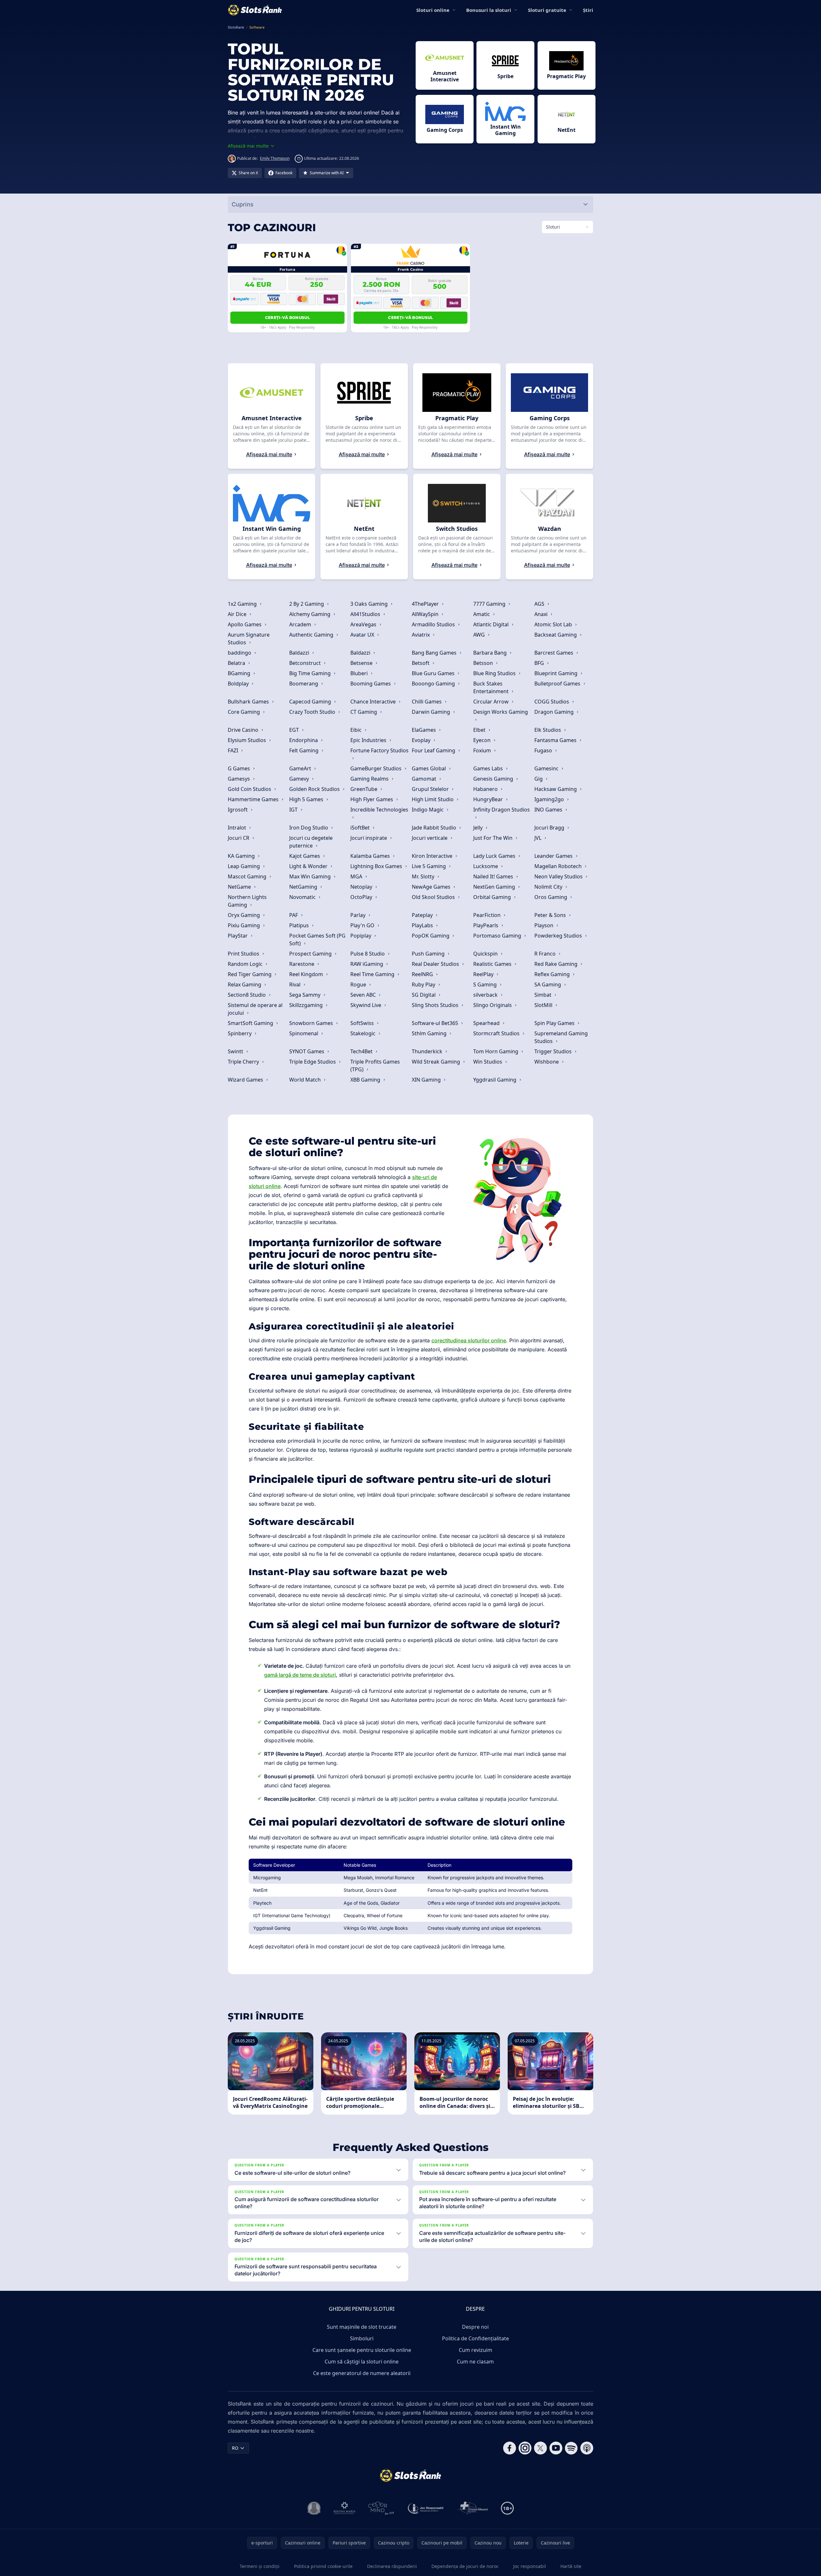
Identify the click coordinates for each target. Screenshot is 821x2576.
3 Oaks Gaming (370, 604)
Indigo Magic (428, 810)
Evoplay (422, 740)
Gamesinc (547, 768)
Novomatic (303, 897)
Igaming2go (550, 799)
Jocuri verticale (430, 838)
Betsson (484, 663)
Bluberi (360, 673)
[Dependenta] (473, 2508)
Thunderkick (428, 1051)
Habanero (486, 789)
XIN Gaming (427, 1080)
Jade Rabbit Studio (435, 828)
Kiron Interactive (433, 856)
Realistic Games (493, 964)
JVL (539, 838)
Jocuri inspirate (369, 838)
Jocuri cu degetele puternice (311, 842)
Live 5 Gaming (429, 866)
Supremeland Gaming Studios (561, 1037)
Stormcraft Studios (497, 1033)
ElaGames (424, 730)
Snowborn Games (312, 1023)
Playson (544, 925)
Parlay (359, 915)
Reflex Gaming (553, 974)
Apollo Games (245, 624)
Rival (295, 984)
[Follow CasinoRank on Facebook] (510, 2448)
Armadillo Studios (434, 624)
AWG (480, 635)
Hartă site (571, 2566)
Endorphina (304, 740)
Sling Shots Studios (436, 1005)
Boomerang (304, 684)
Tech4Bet (362, 1051)
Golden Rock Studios (315, 789)
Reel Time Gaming (373, 974)
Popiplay (361, 936)
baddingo (240, 653)
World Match (306, 1080)
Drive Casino (244, 730)
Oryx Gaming (244, 915)
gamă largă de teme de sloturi (300, 1675)
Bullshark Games (249, 702)
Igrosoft (238, 810)
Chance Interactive (374, 702)
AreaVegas (364, 624)
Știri (588, 10)
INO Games (549, 810)
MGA (357, 876)
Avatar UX (363, 635)
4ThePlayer (426, 604)
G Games (240, 768)
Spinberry (240, 1033)
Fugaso (544, 750)
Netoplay (362, 887)
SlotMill (544, 1005)
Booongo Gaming (434, 684)
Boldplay (239, 684)
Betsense (362, 663)
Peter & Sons (551, 915)
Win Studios (488, 1062)
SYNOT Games (307, 1051)
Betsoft (421, 663)
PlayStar (238, 936)
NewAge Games (432, 887)
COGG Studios (552, 702)
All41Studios (366, 614)
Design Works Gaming (501, 712)
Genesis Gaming (494, 779)
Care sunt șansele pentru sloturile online (362, 2350)
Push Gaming (429, 954)
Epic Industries (369, 740)
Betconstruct (306, 663)
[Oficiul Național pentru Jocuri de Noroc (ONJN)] (314, 2508)
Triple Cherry (244, 1062)
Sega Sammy (305, 995)
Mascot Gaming (248, 876)
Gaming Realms (370, 779)
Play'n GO (363, 925)
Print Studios (244, 954)
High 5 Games (307, 799)
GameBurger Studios (377, 768)
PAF (294, 915)
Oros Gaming (551, 897)
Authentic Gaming (312, 635)
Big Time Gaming (311, 673)
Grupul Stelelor (431, 789)
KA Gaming (242, 856)
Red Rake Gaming (557, 964)
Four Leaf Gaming (434, 750)
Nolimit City (549, 887)
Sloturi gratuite (547, 10)
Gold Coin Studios (250, 789)
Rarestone (302, 964)
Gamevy (300, 779)
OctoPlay (362, 897)
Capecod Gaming (311, 702)
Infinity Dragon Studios (502, 810)
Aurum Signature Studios (249, 639)
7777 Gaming (490, 604)
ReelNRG (423, 974)
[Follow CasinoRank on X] (540, 2448)
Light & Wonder (309, 866)
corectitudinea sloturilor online (469, 1340)
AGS (540, 604)
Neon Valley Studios (559, 876)
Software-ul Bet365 (436, 1023)
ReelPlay (484, 974)
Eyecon (483, 740)
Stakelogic (364, 1033)
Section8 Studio (247, 995)
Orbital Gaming (493, 897)
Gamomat (425, 779)
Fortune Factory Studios (379, 750)
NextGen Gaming (495, 887)
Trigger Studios (554, 1051)
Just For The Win (494, 838)
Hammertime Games (254, 799)
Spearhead (487, 1023)
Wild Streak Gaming (437, 1062)
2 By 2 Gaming (307, 604)
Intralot (238, 828)
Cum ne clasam (475, 2362)
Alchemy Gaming (310, 614)
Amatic (482, 614)
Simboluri (362, 2338)
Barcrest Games (554, 653)
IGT (294, 810)
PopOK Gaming (431, 936)
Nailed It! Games (494, 876)
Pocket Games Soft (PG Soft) (317, 939)
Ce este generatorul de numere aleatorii (362, 2373)
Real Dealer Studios (436, 964)
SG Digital (424, 995)
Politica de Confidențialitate (475, 2338)
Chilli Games (427, 702)
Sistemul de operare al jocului (255, 1009)
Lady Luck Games (495, 856)
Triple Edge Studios (313, 1062)
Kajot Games (305, 856)
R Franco (546, 954)
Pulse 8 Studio (368, 954)
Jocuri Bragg (550, 828)
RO (235, 2448)
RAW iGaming (367, 964)
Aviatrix (421, 635)
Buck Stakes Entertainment (492, 687)
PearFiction (488, 915)
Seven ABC (364, 995)
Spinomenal (304, 1033)
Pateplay (423, 915)
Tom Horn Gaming (496, 1051)
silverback (486, 995)
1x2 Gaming (243, 604)
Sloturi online (433, 10)
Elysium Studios (248, 740)
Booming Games (371, 684)
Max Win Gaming (311, 876)
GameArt (301, 768)
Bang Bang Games (435, 653)
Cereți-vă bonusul (287, 317)
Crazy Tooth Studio (313, 712)
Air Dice (238, 614)
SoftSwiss (363, 1023)
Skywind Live (366, 1005)
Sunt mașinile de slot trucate (362, 2327)
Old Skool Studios (434, 897)
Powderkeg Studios (559, 936)
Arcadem (301, 624)
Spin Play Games (555, 1023)
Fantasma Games (556, 740)
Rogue (359, 984)
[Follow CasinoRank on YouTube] (556, 2448)
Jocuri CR (239, 838)
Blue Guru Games (434, 673)
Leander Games (554, 856)
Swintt (236, 1051)
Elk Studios (548, 730)
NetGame (240, 887)
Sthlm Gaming (430, 1033)
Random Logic (246, 964)
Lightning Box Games (377, 866)
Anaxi (542, 614)
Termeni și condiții (260, 2566)
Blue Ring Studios (495, 673)
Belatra (237, 663)
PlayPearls (486, 925)
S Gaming (486, 984)
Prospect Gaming (311, 954)
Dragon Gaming (555, 712)
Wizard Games (246, 1080)
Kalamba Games (371, 856)
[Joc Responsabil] (426, 2508)
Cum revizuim (475, 2350)
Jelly (479, 828)
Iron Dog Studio (309, 828)
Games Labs (489, 768)
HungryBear (489, 799)
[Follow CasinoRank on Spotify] (571, 2448)
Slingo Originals (493, 1005)
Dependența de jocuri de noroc (465, 2566)
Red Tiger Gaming (250, 974)
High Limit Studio (433, 799)
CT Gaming (364, 712)
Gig (539, 779)
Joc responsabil (530, 2566)
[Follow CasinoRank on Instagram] (525, 2448)
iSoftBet (361, 828)
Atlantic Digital (492, 624)
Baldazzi (300, 653)
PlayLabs (423, 925)
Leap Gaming (244, 866)
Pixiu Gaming (244, 925)
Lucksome (486, 866)
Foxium (483, 750)
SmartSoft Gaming (251, 1023)
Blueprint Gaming (557, 673)
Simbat (544, 995)
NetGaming (304, 887)
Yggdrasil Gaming (495, 1080)
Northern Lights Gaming (247, 901)
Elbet (480, 730)
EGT (295, 730)
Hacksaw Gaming (556, 789)
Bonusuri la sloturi (489, 10)
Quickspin (486, 954)
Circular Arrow (492, 702)
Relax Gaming (245, 984)
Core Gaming (244, 712)
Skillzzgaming (307, 1005)
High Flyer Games (372, 799)
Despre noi (475, 2327)
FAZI (234, 750)
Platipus (300, 925)
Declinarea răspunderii (392, 2566)
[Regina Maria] (345, 2508)
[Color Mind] (381, 2508)
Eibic (357, 730)
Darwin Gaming (432, 712)
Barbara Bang (491, 653)
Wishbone (547, 1062)
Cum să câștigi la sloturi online (362, 2362)
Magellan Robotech (559, 866)
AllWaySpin (426, 614)
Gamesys (240, 779)
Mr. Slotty (424, 876)
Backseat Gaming (556, 635)
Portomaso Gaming (498, 936)
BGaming (240, 673)
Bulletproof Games (558, 684)
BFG (540, 663)
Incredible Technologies (379, 810)
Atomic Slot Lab (554, 624)
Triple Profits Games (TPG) (375, 1066)
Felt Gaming (304, 750)
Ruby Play (424, 984)
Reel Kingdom (307, 974)
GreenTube (364, 789)
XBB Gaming (366, 1080)
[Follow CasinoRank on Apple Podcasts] (587, 2448)
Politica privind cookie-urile (323, 2566)
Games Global (429, 768)
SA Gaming (548, 984)
